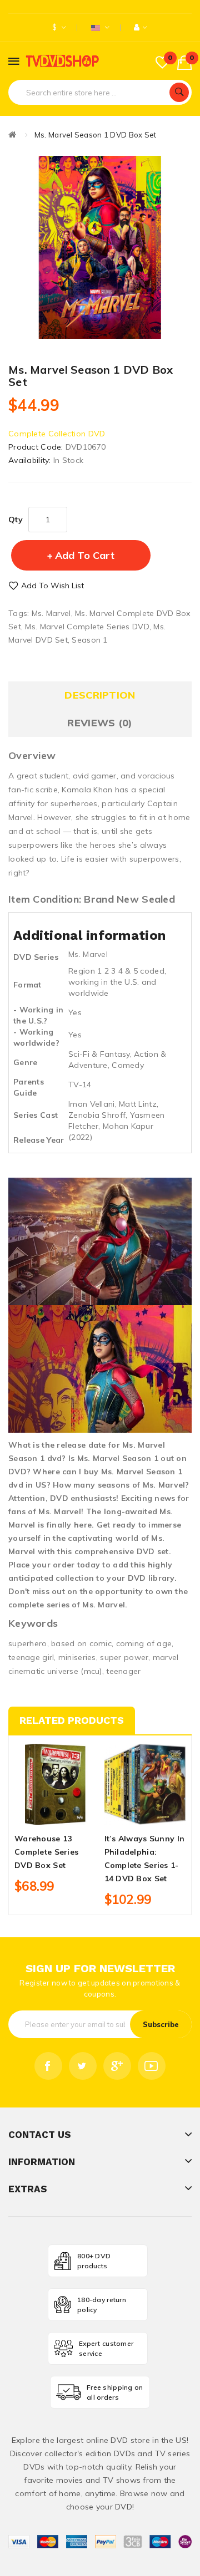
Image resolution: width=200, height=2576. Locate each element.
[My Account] (141, 27)
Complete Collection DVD (57, 434)
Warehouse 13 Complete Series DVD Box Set (46, 1852)
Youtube (152, 2066)
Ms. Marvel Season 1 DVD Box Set (96, 135)
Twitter (83, 2066)
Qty (16, 520)
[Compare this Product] (74, 1815)
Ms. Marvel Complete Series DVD (87, 627)
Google (117, 2066)
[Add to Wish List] (55, 1815)
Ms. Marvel (51, 613)
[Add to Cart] (36, 1815)
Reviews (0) (100, 723)
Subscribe (161, 2024)
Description (100, 695)
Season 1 (89, 640)
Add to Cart (85, 555)
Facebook (48, 2066)
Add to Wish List (52, 586)
